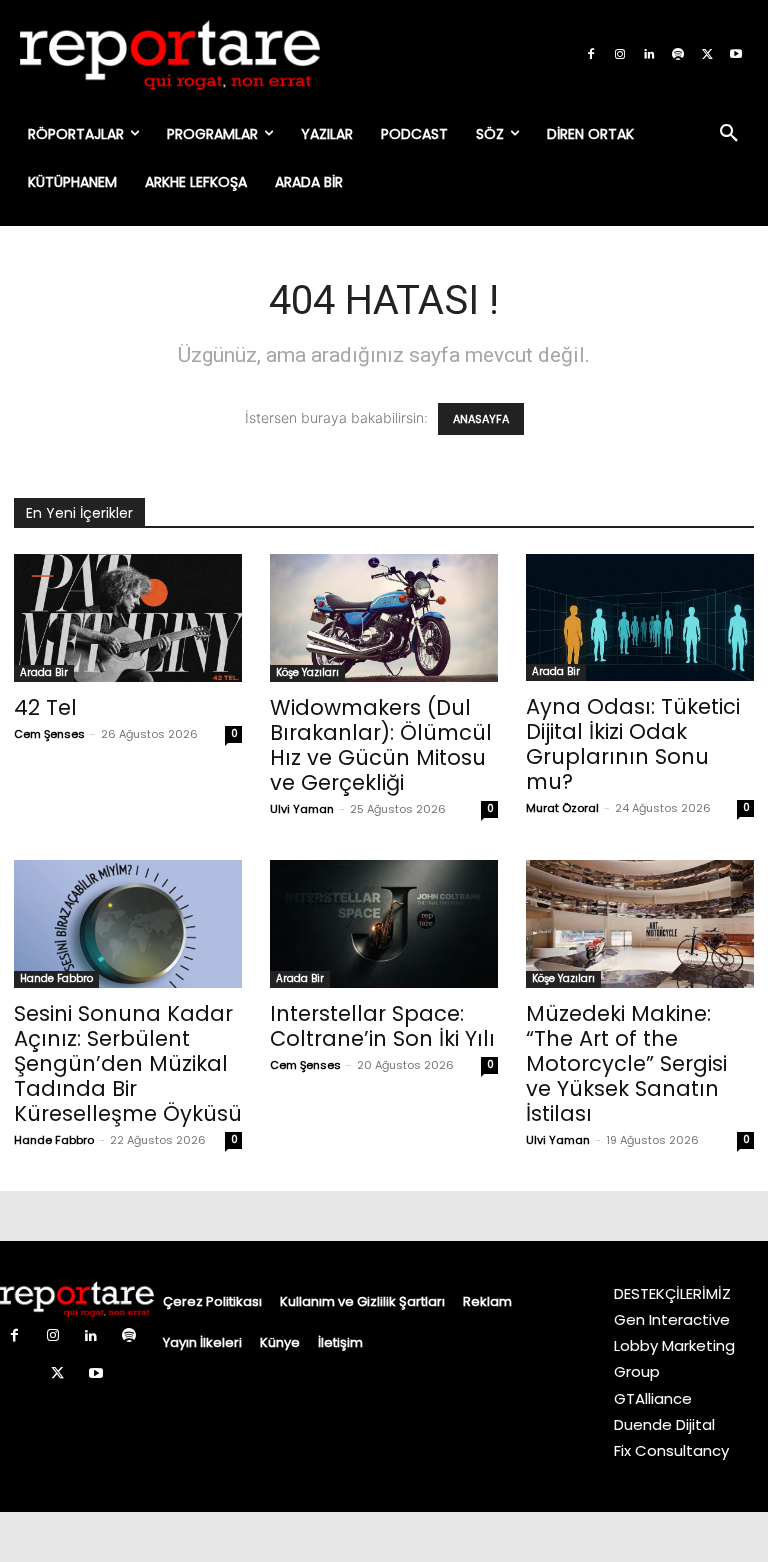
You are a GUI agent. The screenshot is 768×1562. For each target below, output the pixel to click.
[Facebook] (591, 55)
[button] (729, 134)
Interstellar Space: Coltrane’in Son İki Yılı (382, 1026)
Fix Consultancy (671, 1450)
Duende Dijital (664, 1424)
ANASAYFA (481, 419)
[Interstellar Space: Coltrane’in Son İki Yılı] (384, 924)
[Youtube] (736, 55)
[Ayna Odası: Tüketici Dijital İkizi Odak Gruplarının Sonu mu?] (640, 617)
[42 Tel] (128, 618)
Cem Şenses (49, 734)
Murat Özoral (562, 808)
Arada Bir (44, 672)
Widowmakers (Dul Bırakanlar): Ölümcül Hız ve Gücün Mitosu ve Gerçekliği (381, 745)
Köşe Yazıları (307, 672)
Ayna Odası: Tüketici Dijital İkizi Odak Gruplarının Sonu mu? (633, 744)
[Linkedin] (649, 55)
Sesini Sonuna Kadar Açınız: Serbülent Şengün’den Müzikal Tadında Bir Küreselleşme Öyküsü (128, 1063)
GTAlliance (653, 1398)
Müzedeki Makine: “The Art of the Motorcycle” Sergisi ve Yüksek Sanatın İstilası (626, 1063)
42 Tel (45, 707)
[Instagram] (620, 55)
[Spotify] (678, 55)
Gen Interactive (672, 1319)
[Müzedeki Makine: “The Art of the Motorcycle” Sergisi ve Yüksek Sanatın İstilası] (640, 924)
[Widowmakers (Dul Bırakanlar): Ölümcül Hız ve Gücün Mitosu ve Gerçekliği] (384, 618)
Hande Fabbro (56, 978)
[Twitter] (707, 55)
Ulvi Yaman (302, 809)
